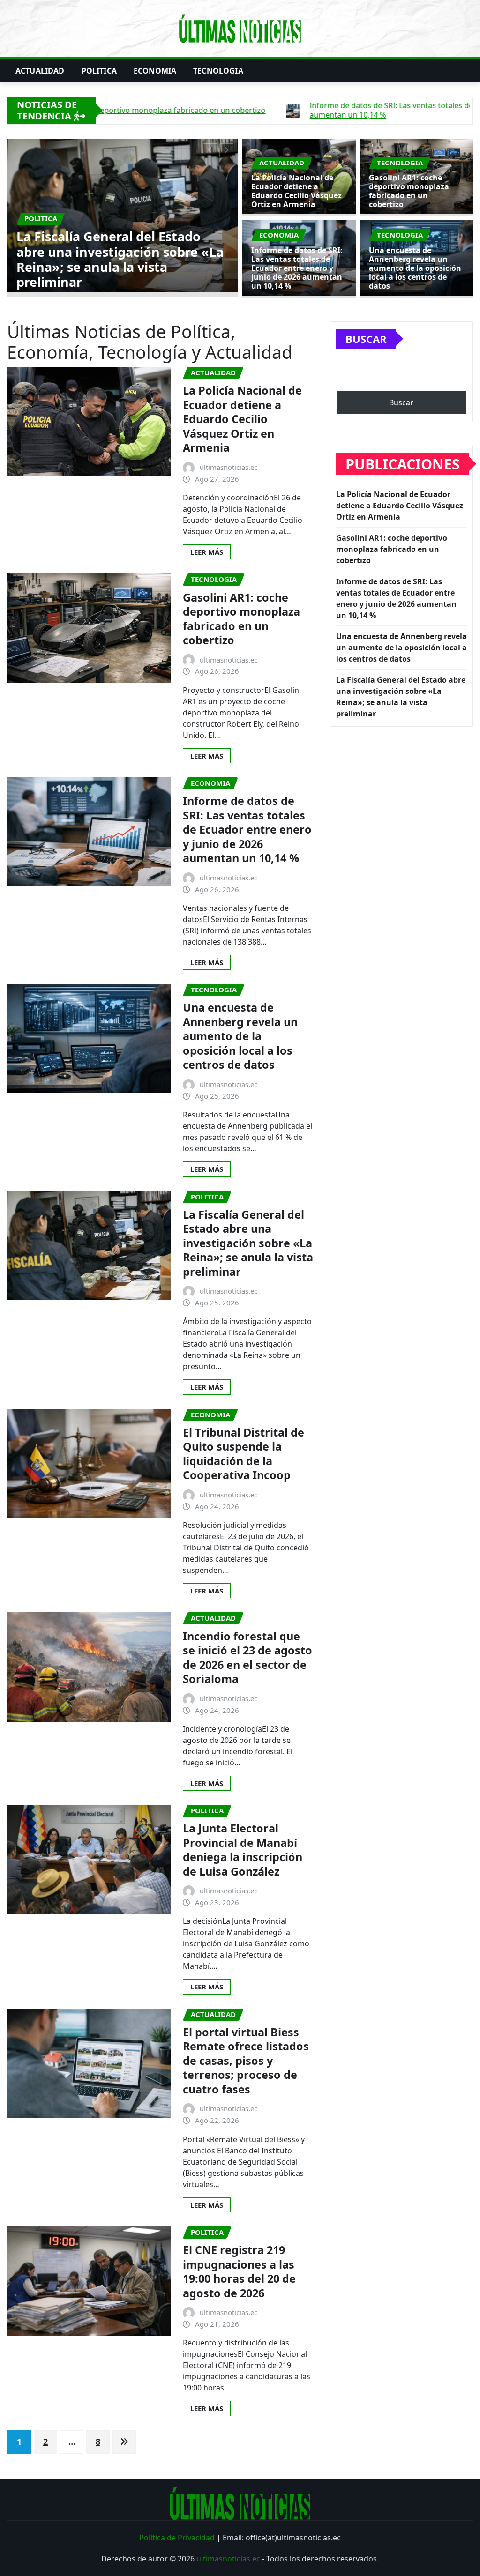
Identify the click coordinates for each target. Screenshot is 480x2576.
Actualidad (40, 71)
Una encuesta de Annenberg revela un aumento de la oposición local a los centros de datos (415, 268)
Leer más (207, 552)
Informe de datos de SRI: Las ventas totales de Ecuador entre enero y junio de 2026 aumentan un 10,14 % (297, 268)
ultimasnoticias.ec (228, 2559)
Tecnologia (218, 71)
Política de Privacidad (177, 2538)
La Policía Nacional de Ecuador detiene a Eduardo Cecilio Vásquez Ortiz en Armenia (296, 191)
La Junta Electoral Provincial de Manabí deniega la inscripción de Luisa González (243, 1850)
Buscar (366, 339)
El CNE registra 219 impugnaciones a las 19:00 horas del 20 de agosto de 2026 (239, 2271)
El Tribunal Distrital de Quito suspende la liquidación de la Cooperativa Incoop (244, 1454)
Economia (155, 71)
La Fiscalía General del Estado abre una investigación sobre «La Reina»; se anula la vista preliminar (248, 1243)
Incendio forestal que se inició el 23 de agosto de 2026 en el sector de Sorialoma (247, 1658)
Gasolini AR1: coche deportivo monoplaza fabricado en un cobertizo (119, 267)
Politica (99, 71)
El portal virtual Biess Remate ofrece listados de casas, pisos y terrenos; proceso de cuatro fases (246, 2061)
